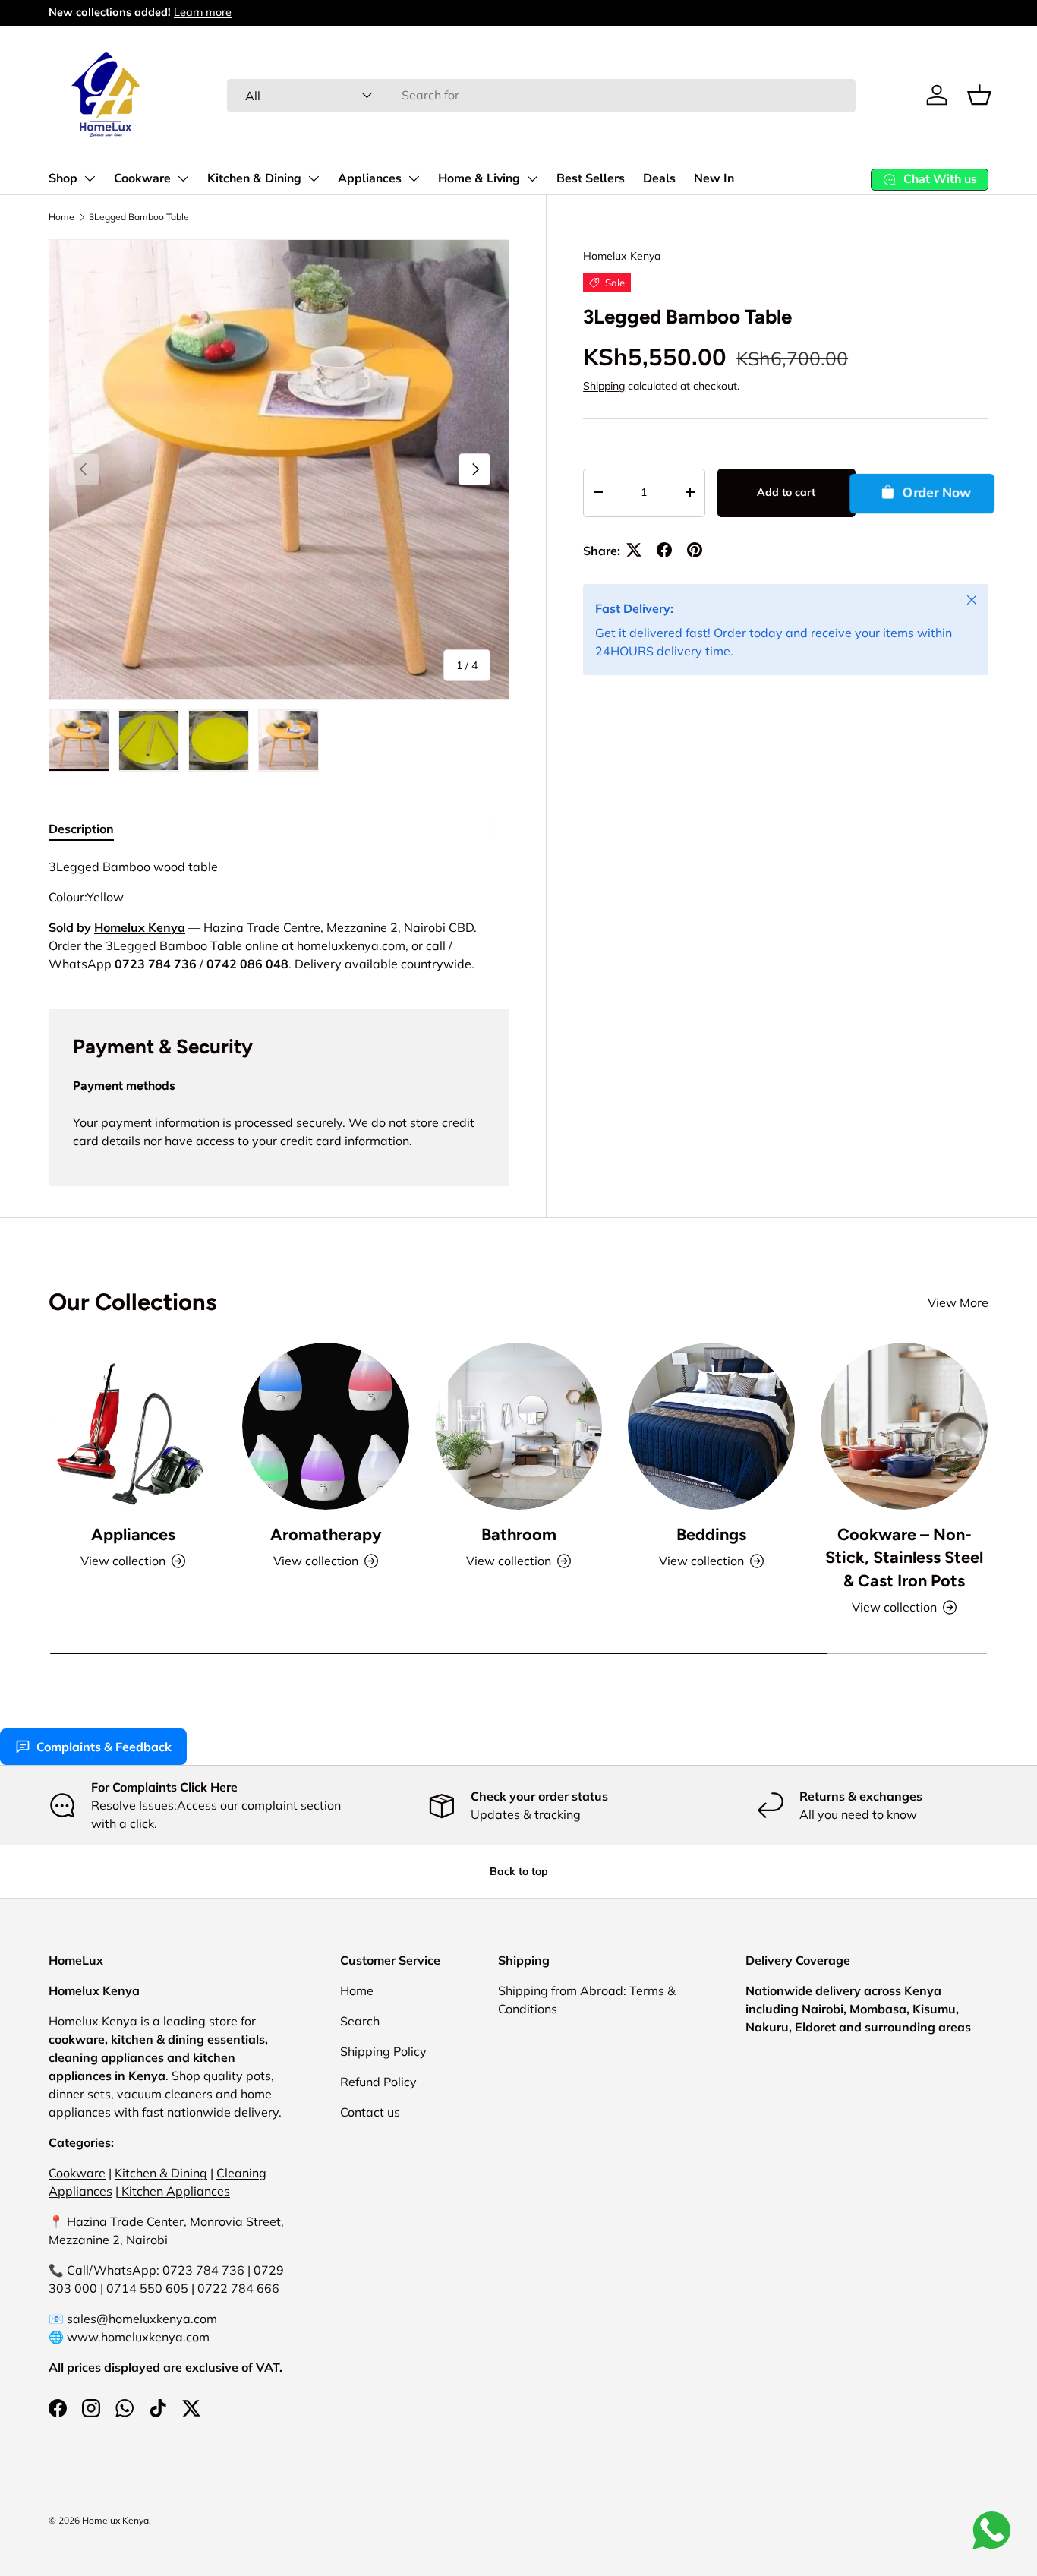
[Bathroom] (518, 1426)
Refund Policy (378, 2082)
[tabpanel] (279, 915)
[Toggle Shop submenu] (90, 178)
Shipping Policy (383, 2051)
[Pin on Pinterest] (695, 550)
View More (958, 1302)
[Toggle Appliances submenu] (414, 178)
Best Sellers (591, 178)
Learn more (203, 12)
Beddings (711, 1534)
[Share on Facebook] (664, 550)
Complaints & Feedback (104, 1747)
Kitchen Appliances (174, 2191)
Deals (659, 178)
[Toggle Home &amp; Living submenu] (532, 178)
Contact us (370, 2112)
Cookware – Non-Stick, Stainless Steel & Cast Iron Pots (904, 1557)
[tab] (81, 829)
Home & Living (479, 178)
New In (714, 178)
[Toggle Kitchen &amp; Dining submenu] (314, 178)
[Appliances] (133, 1426)
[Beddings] (711, 1426)
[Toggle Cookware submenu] (183, 178)
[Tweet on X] (634, 550)
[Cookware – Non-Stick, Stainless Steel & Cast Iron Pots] (904, 1426)
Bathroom (519, 1534)
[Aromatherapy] (326, 1426)
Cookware (142, 178)
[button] (979, 95)
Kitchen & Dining (254, 178)
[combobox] (541, 95)
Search (360, 2021)
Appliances (370, 178)
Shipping (604, 385)
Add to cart (786, 492)
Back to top (519, 1871)
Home (61, 217)
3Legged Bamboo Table (139, 217)
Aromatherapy (326, 1534)
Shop (63, 178)
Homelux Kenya (622, 256)
